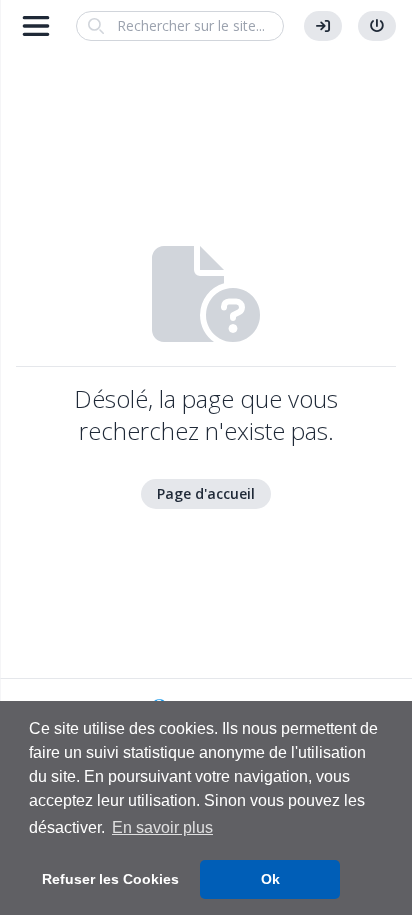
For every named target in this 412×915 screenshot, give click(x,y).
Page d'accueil (206, 493)
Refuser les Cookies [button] (110, 879)
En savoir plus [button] (162, 827)
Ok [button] (270, 879)
